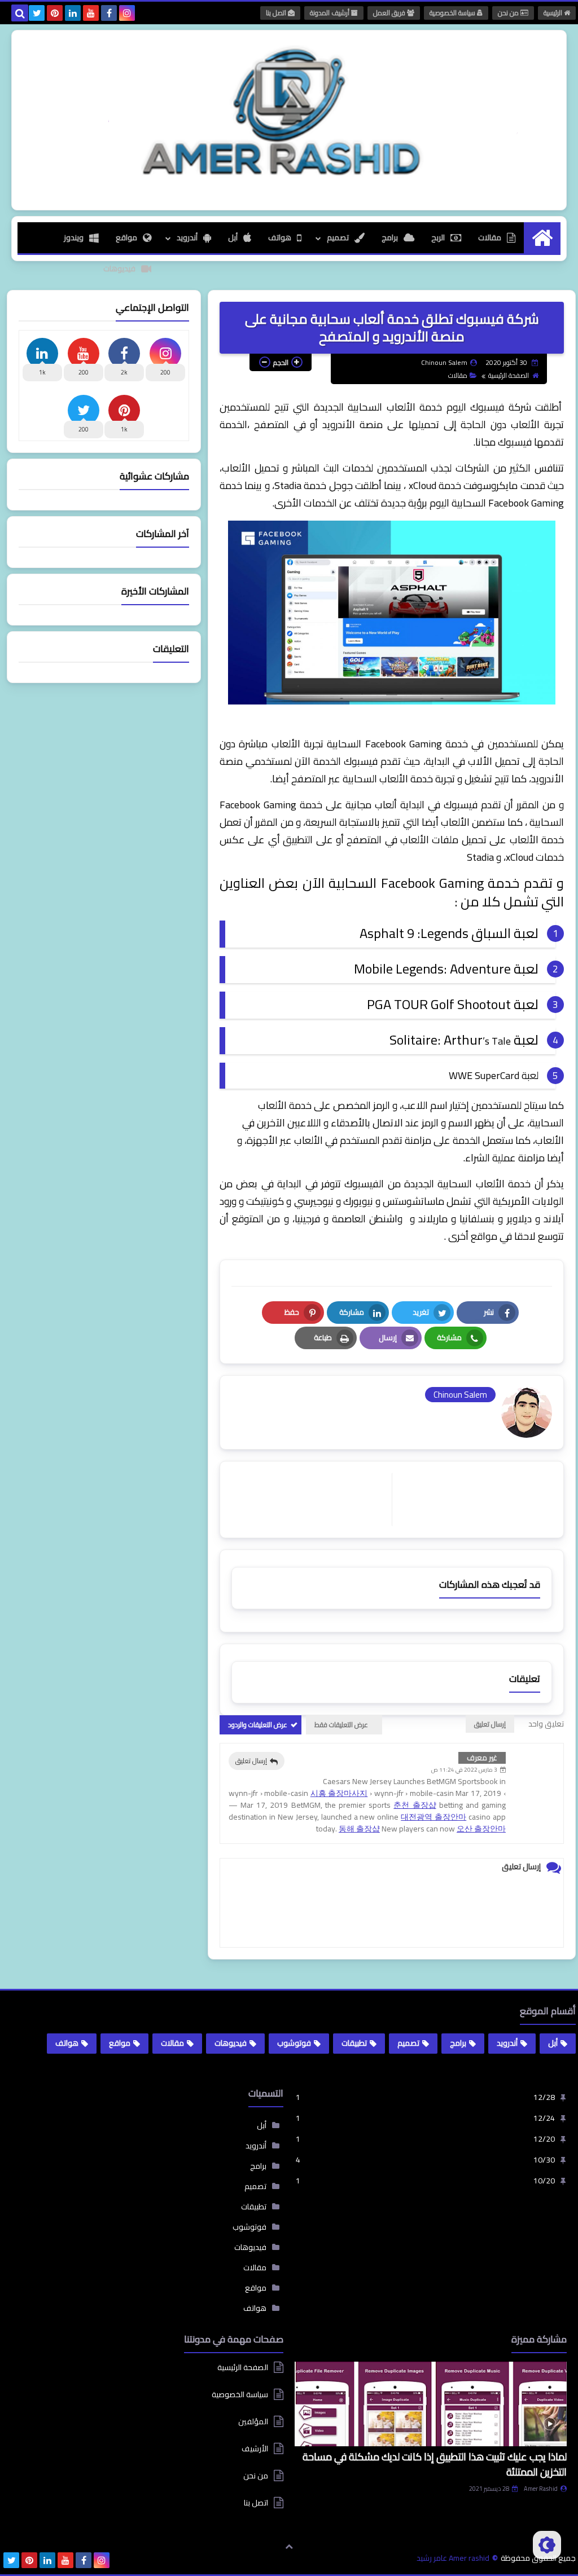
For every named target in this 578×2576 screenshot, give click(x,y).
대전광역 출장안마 (433, 1817)
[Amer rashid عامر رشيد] (289, 113)
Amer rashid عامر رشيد (453, 2558)
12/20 (425, 2139)
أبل (233, 237)
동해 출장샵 (359, 1829)
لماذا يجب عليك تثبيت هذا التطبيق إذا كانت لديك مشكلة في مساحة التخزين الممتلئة (435, 2464)
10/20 (425, 2181)
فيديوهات (119, 268)
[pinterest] (55, 13)
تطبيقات (354, 2043)
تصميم (338, 237)
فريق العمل (390, 13)
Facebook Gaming (526, 503)
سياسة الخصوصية (453, 13)
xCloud (422, 485)
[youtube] (91, 13)
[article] (312, 1500)
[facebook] (109, 13)
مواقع (126, 237)
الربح (438, 237)
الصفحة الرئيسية (509, 375)
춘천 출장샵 (415, 1805)
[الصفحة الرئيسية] (542, 238)
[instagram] (127, 13)
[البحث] (20, 13)
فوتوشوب (294, 2043)
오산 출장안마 (481, 1829)
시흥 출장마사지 (339, 1793)
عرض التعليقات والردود (258, 1725)
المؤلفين (253, 2421)
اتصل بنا (277, 13)
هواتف (280, 237)
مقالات (490, 237)
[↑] (289, 2546)
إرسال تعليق (251, 1761)
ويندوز (74, 237)
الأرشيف (255, 2449)
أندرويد (187, 237)
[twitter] (37, 13)
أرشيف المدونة (330, 13)
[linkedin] (73, 13)
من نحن (509, 13)
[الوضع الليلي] (547, 2545)
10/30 (425, 2160)
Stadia (288, 485)
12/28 (425, 2097)
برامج (390, 237)
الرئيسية (554, 13)
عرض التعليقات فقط (341, 1725)
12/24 (425, 2118)
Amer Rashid (541, 2489)
